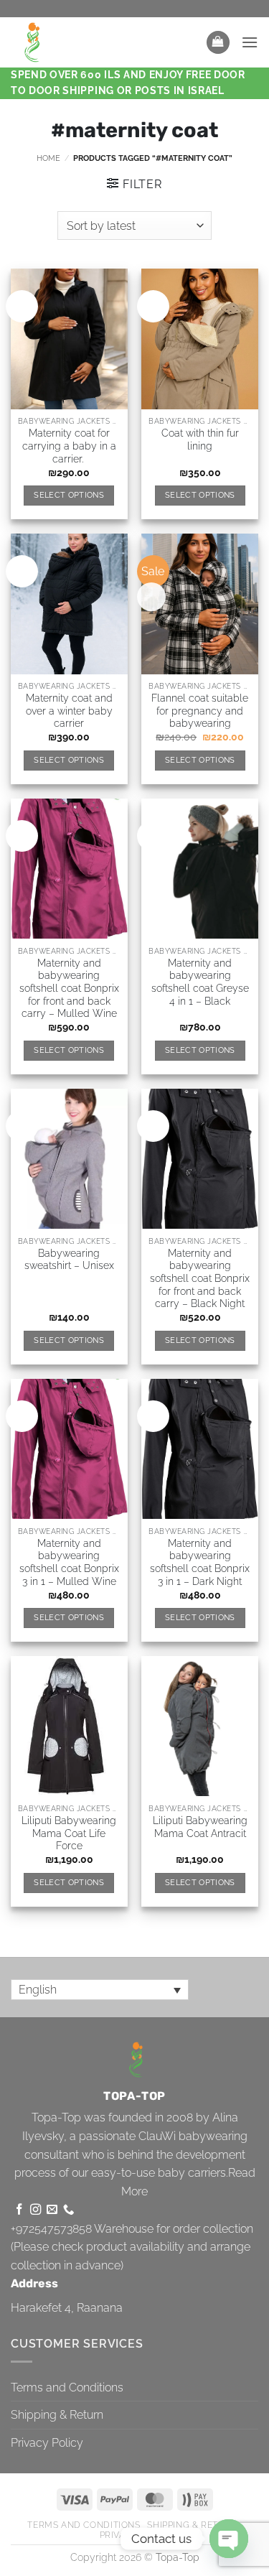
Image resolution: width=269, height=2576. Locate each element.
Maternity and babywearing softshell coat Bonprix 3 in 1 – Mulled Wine (69, 1562)
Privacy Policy (47, 2443)
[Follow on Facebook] (19, 2210)
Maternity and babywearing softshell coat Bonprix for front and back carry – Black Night (200, 1279)
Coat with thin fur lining (200, 440)
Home (48, 158)
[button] (218, 43)
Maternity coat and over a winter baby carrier (69, 711)
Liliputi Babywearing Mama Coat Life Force (69, 1833)
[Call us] (69, 2210)
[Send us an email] (52, 2210)
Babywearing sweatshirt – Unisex (69, 1260)
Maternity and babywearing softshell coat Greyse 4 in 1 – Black (200, 982)
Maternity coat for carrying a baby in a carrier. (69, 446)
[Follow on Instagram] (36, 2210)
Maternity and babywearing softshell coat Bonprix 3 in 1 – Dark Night (200, 1562)
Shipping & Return (57, 2415)
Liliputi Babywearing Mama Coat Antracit (200, 1827)
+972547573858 (51, 2229)
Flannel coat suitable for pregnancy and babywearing (200, 711)
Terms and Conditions (67, 2387)
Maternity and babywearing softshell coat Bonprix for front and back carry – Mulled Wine (69, 989)
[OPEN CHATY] (229, 2539)
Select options (69, 495)
